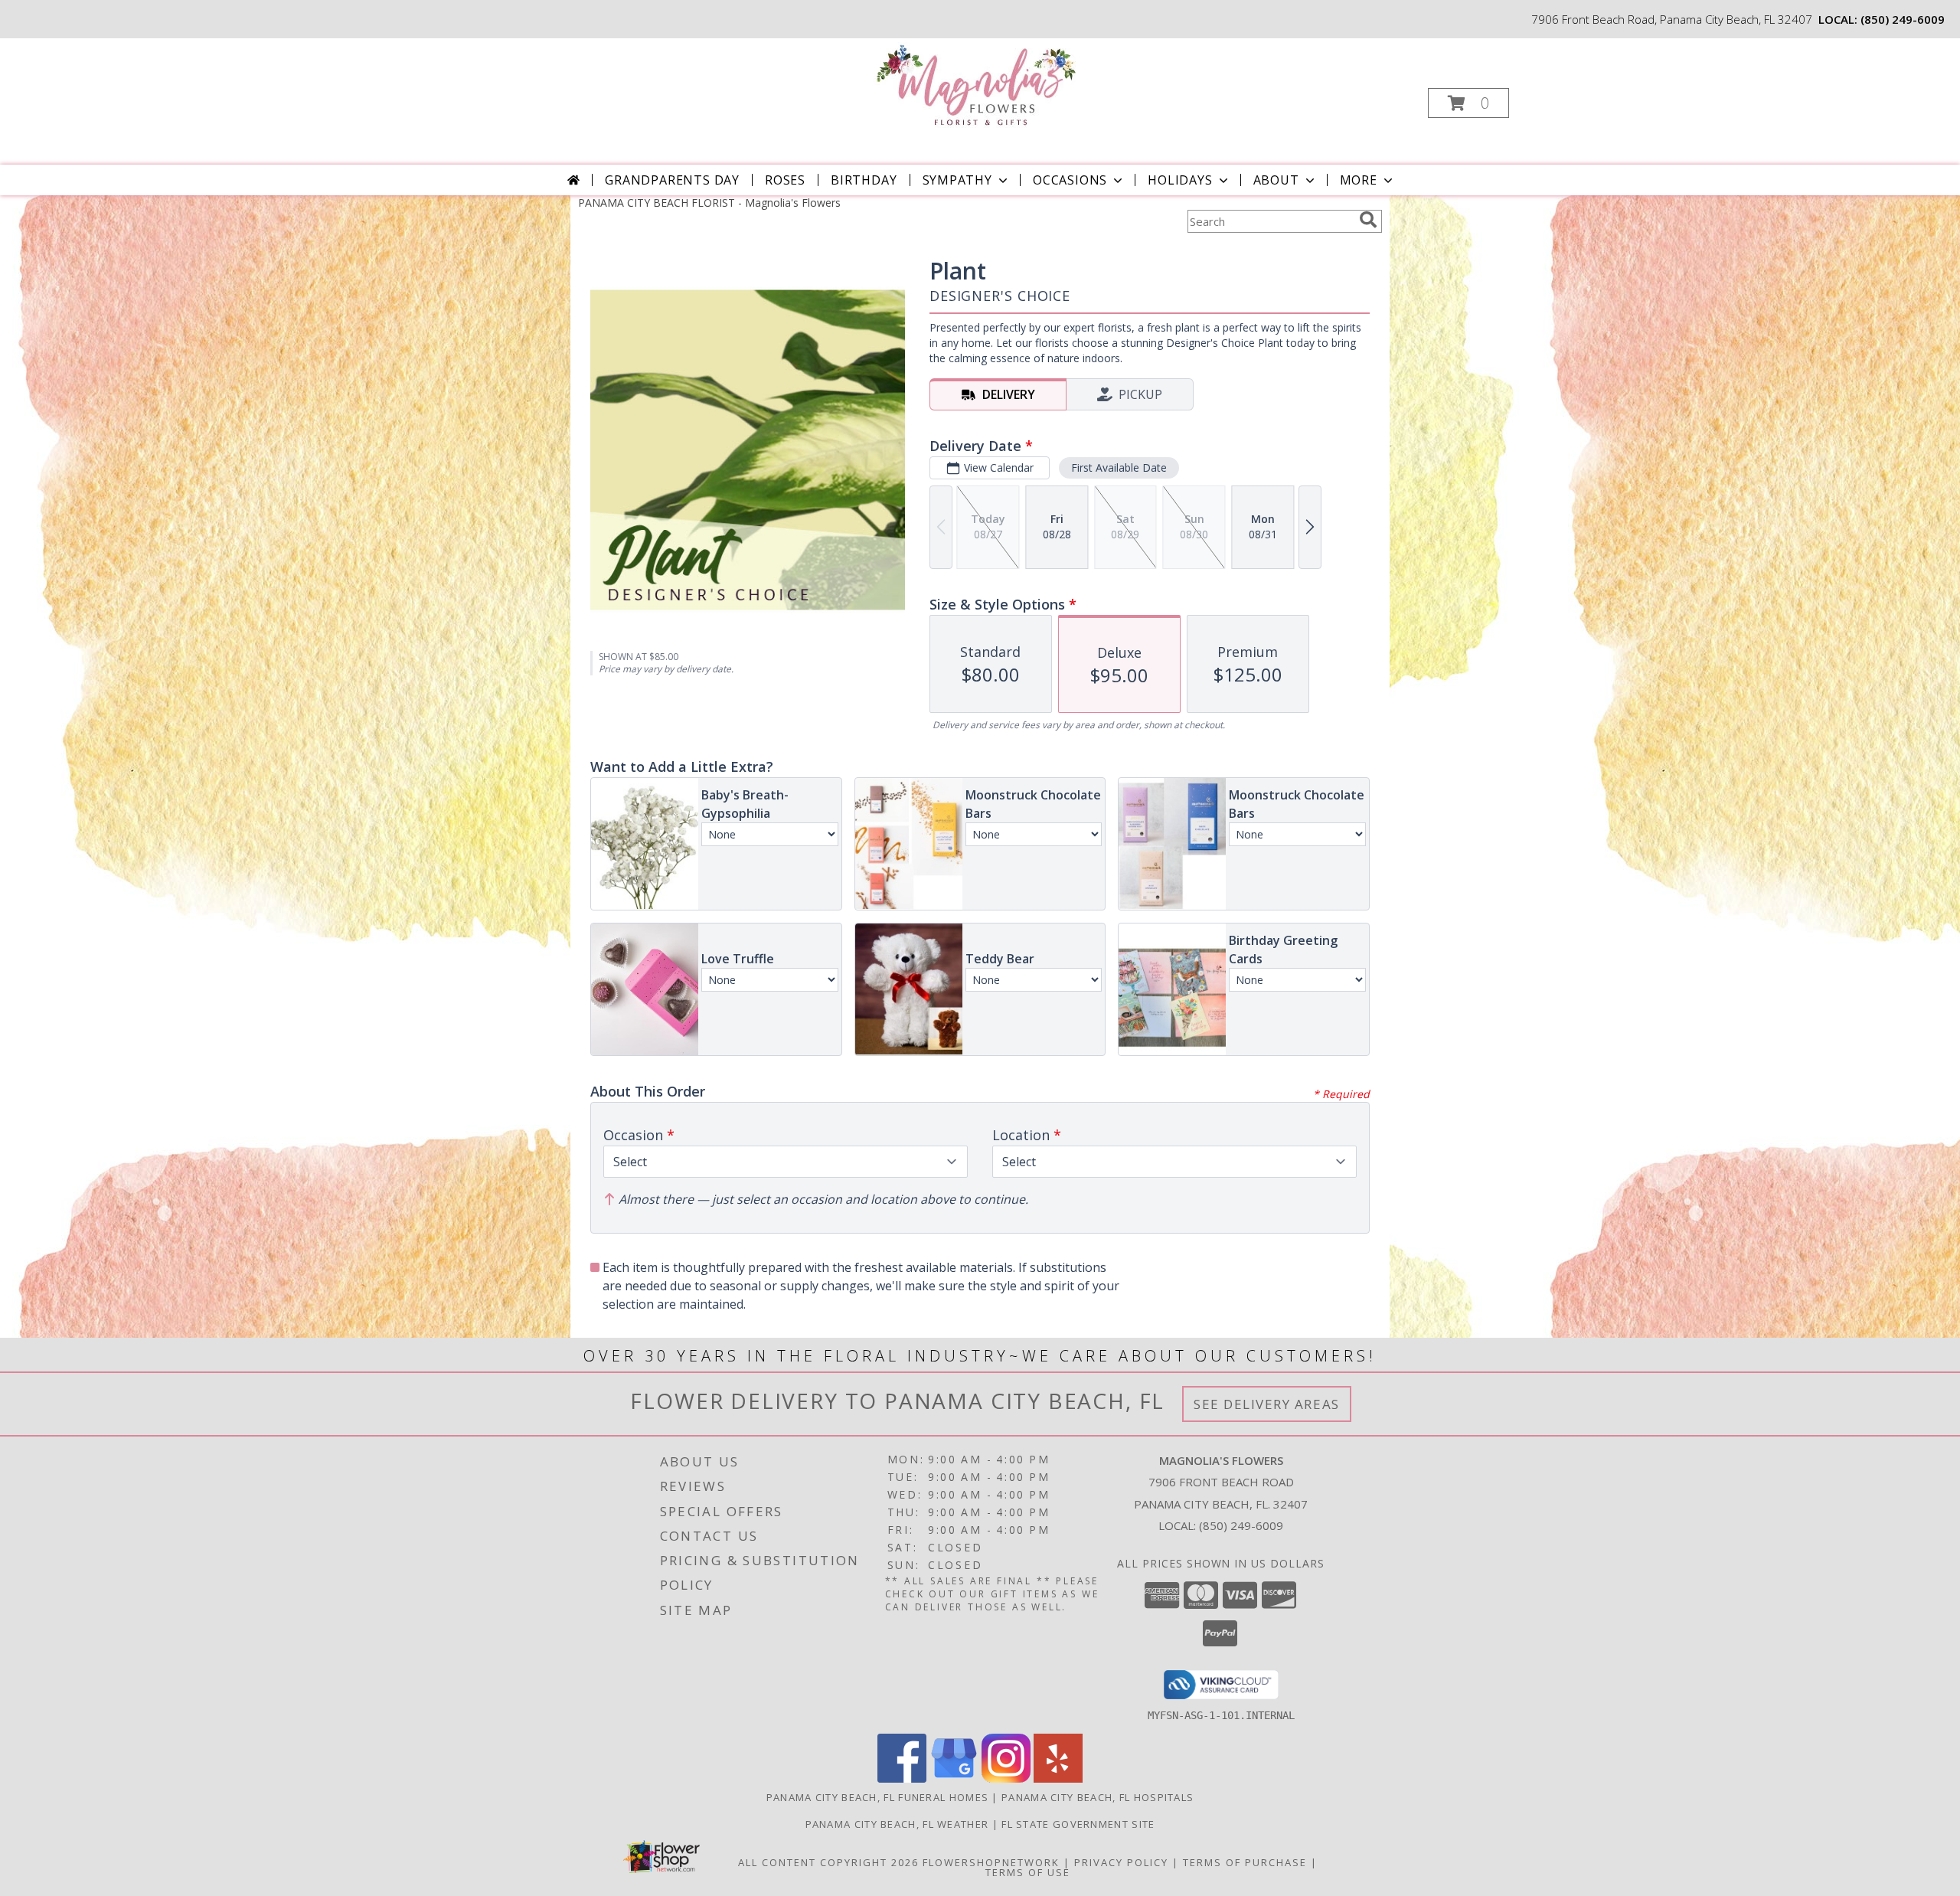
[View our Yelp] (1058, 1778)
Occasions (1070, 180)
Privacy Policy (1121, 1862)
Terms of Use (1028, 1872)
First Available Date (1119, 467)
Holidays (1180, 180)
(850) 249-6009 (1903, 19)
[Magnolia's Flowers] (979, 85)
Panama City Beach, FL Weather (897, 1824)
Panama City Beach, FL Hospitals (1098, 1797)
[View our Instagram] (1006, 1778)
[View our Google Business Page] (954, 1778)
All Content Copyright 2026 (828, 1862)
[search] (1368, 220)
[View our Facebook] (902, 1778)
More (1359, 180)
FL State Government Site (1078, 1824)
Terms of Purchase (1245, 1862)
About (1276, 180)
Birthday (864, 180)
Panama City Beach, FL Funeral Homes (878, 1797)
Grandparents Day (672, 180)
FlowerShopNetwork (991, 1862)
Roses (785, 180)
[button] (1468, 103)
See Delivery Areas (1267, 1404)
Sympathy (957, 180)
